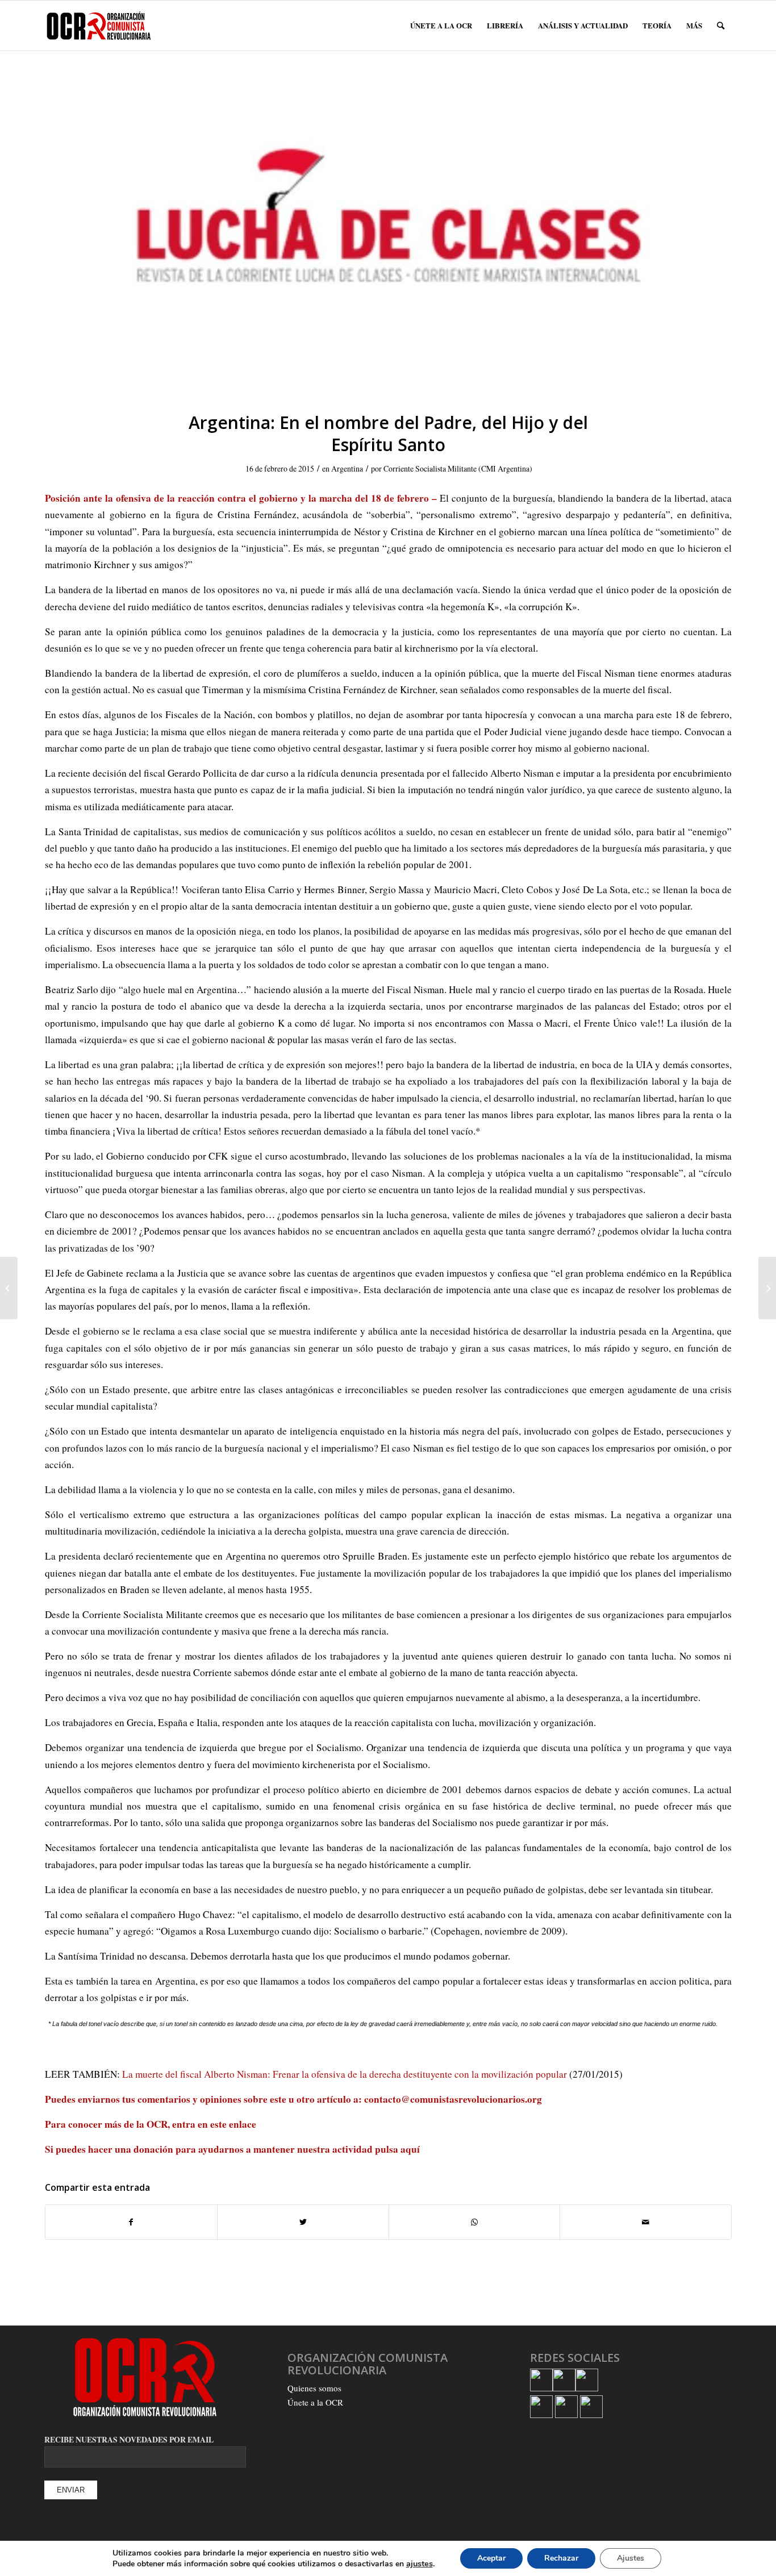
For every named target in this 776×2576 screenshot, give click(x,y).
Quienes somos (314, 2388)
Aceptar (491, 2558)
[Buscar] (721, 26)
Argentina (347, 468)
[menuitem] (441, 26)
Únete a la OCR (315, 2402)
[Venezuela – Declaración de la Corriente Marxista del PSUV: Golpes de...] (9, 1288)
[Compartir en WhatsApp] (475, 2222)
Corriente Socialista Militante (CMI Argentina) (458, 468)
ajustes (420, 2564)
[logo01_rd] (391, 238)
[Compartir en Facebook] (131, 2222)
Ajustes (631, 2558)
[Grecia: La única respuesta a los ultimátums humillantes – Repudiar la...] (767, 1288)
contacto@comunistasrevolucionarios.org (453, 2099)
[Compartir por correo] (646, 2222)
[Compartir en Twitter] (303, 2222)
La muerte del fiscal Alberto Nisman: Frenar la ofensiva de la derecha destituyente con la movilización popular (345, 2074)
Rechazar (561, 2558)
